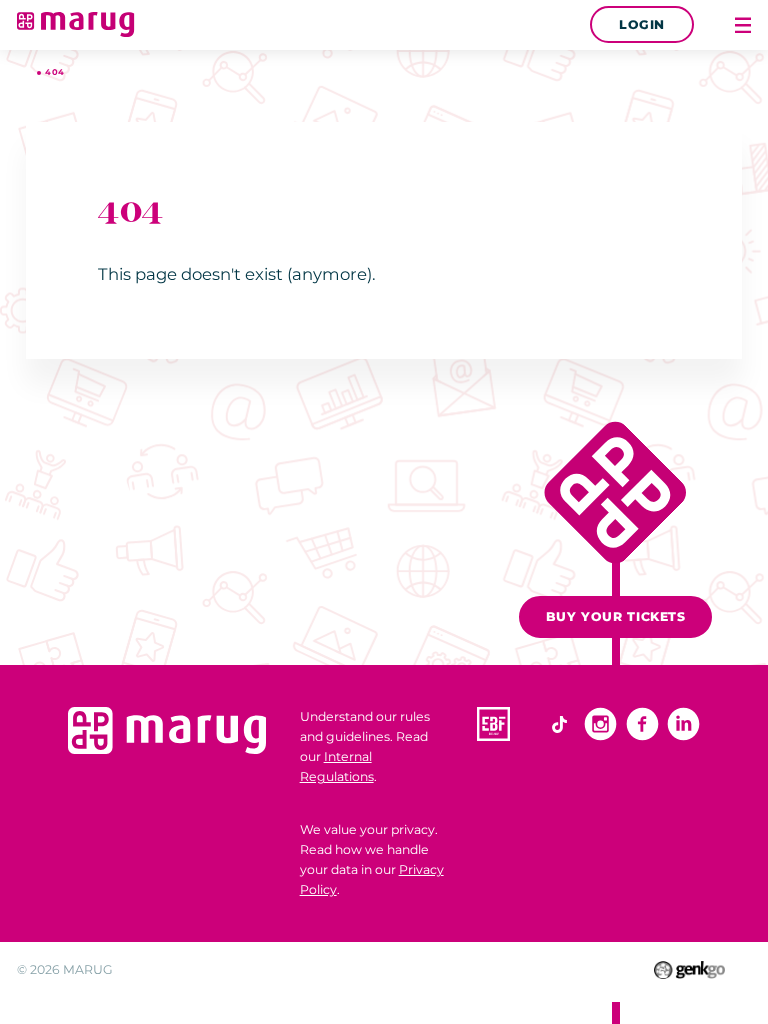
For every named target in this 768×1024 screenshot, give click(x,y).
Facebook (642, 723)
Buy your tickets (616, 616)
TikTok (559, 723)
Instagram (600, 723)
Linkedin (683, 723)
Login (642, 24)
